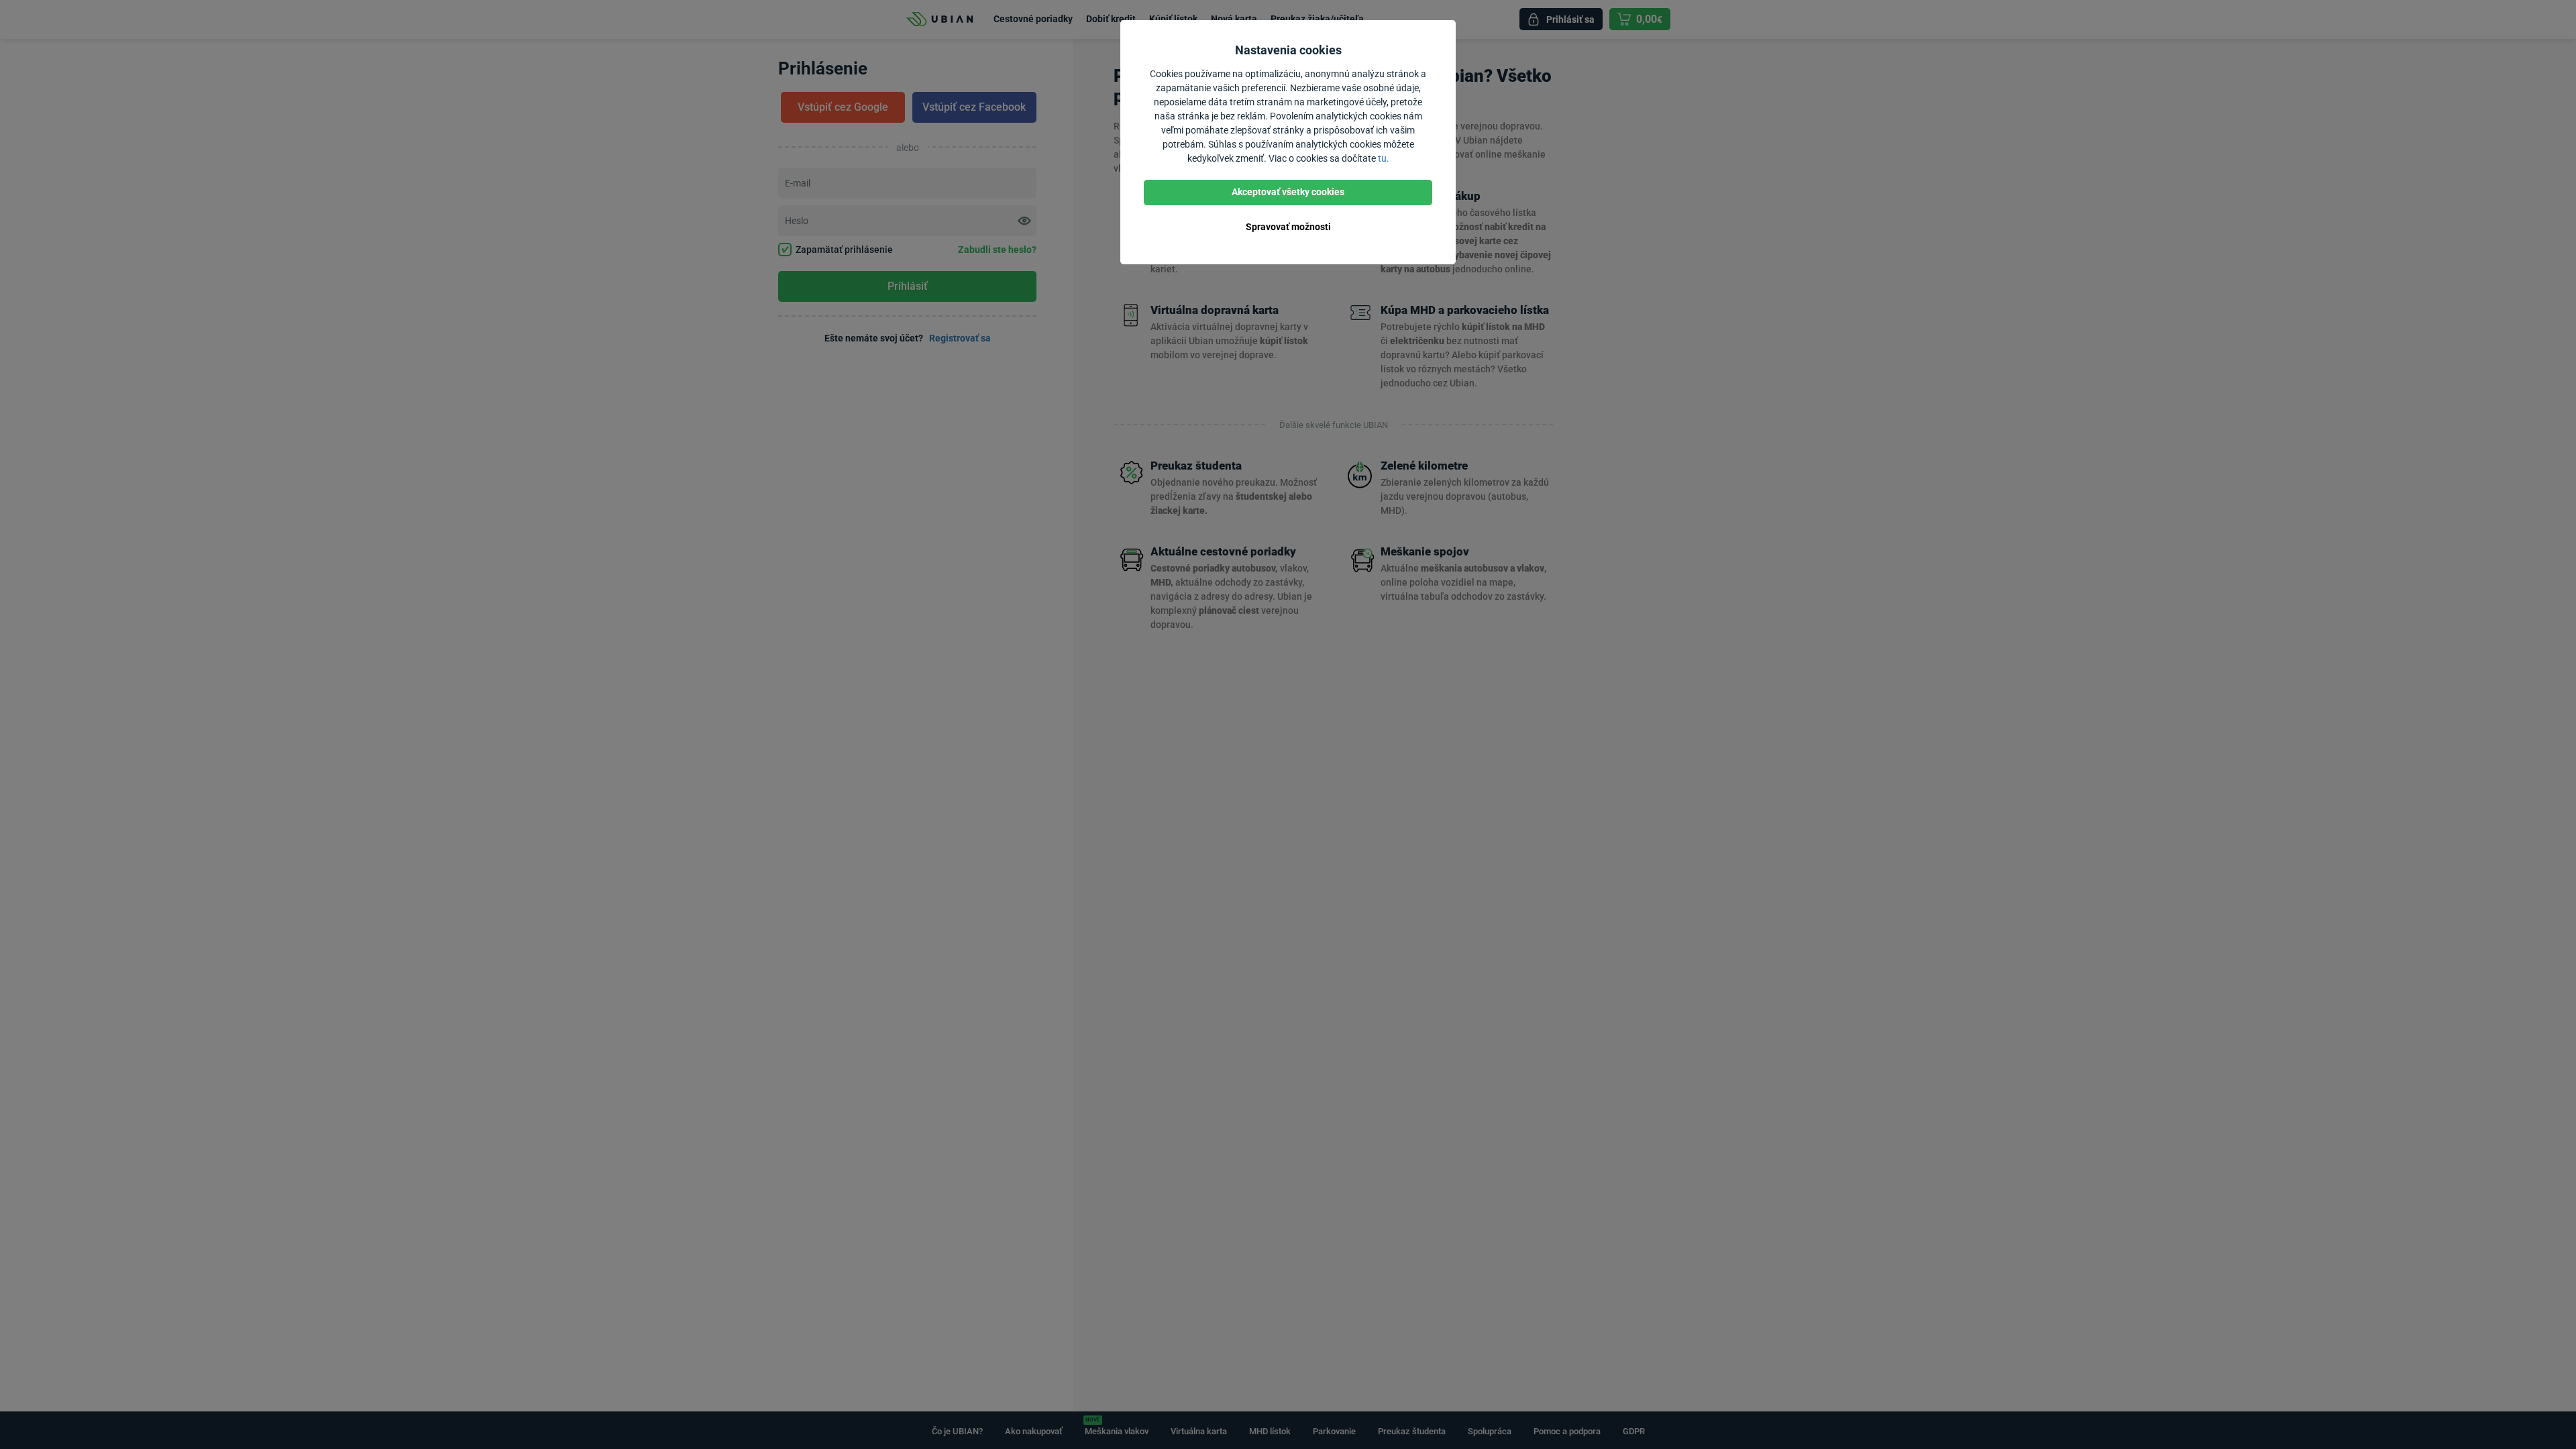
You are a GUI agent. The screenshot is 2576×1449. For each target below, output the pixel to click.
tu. (1384, 158)
